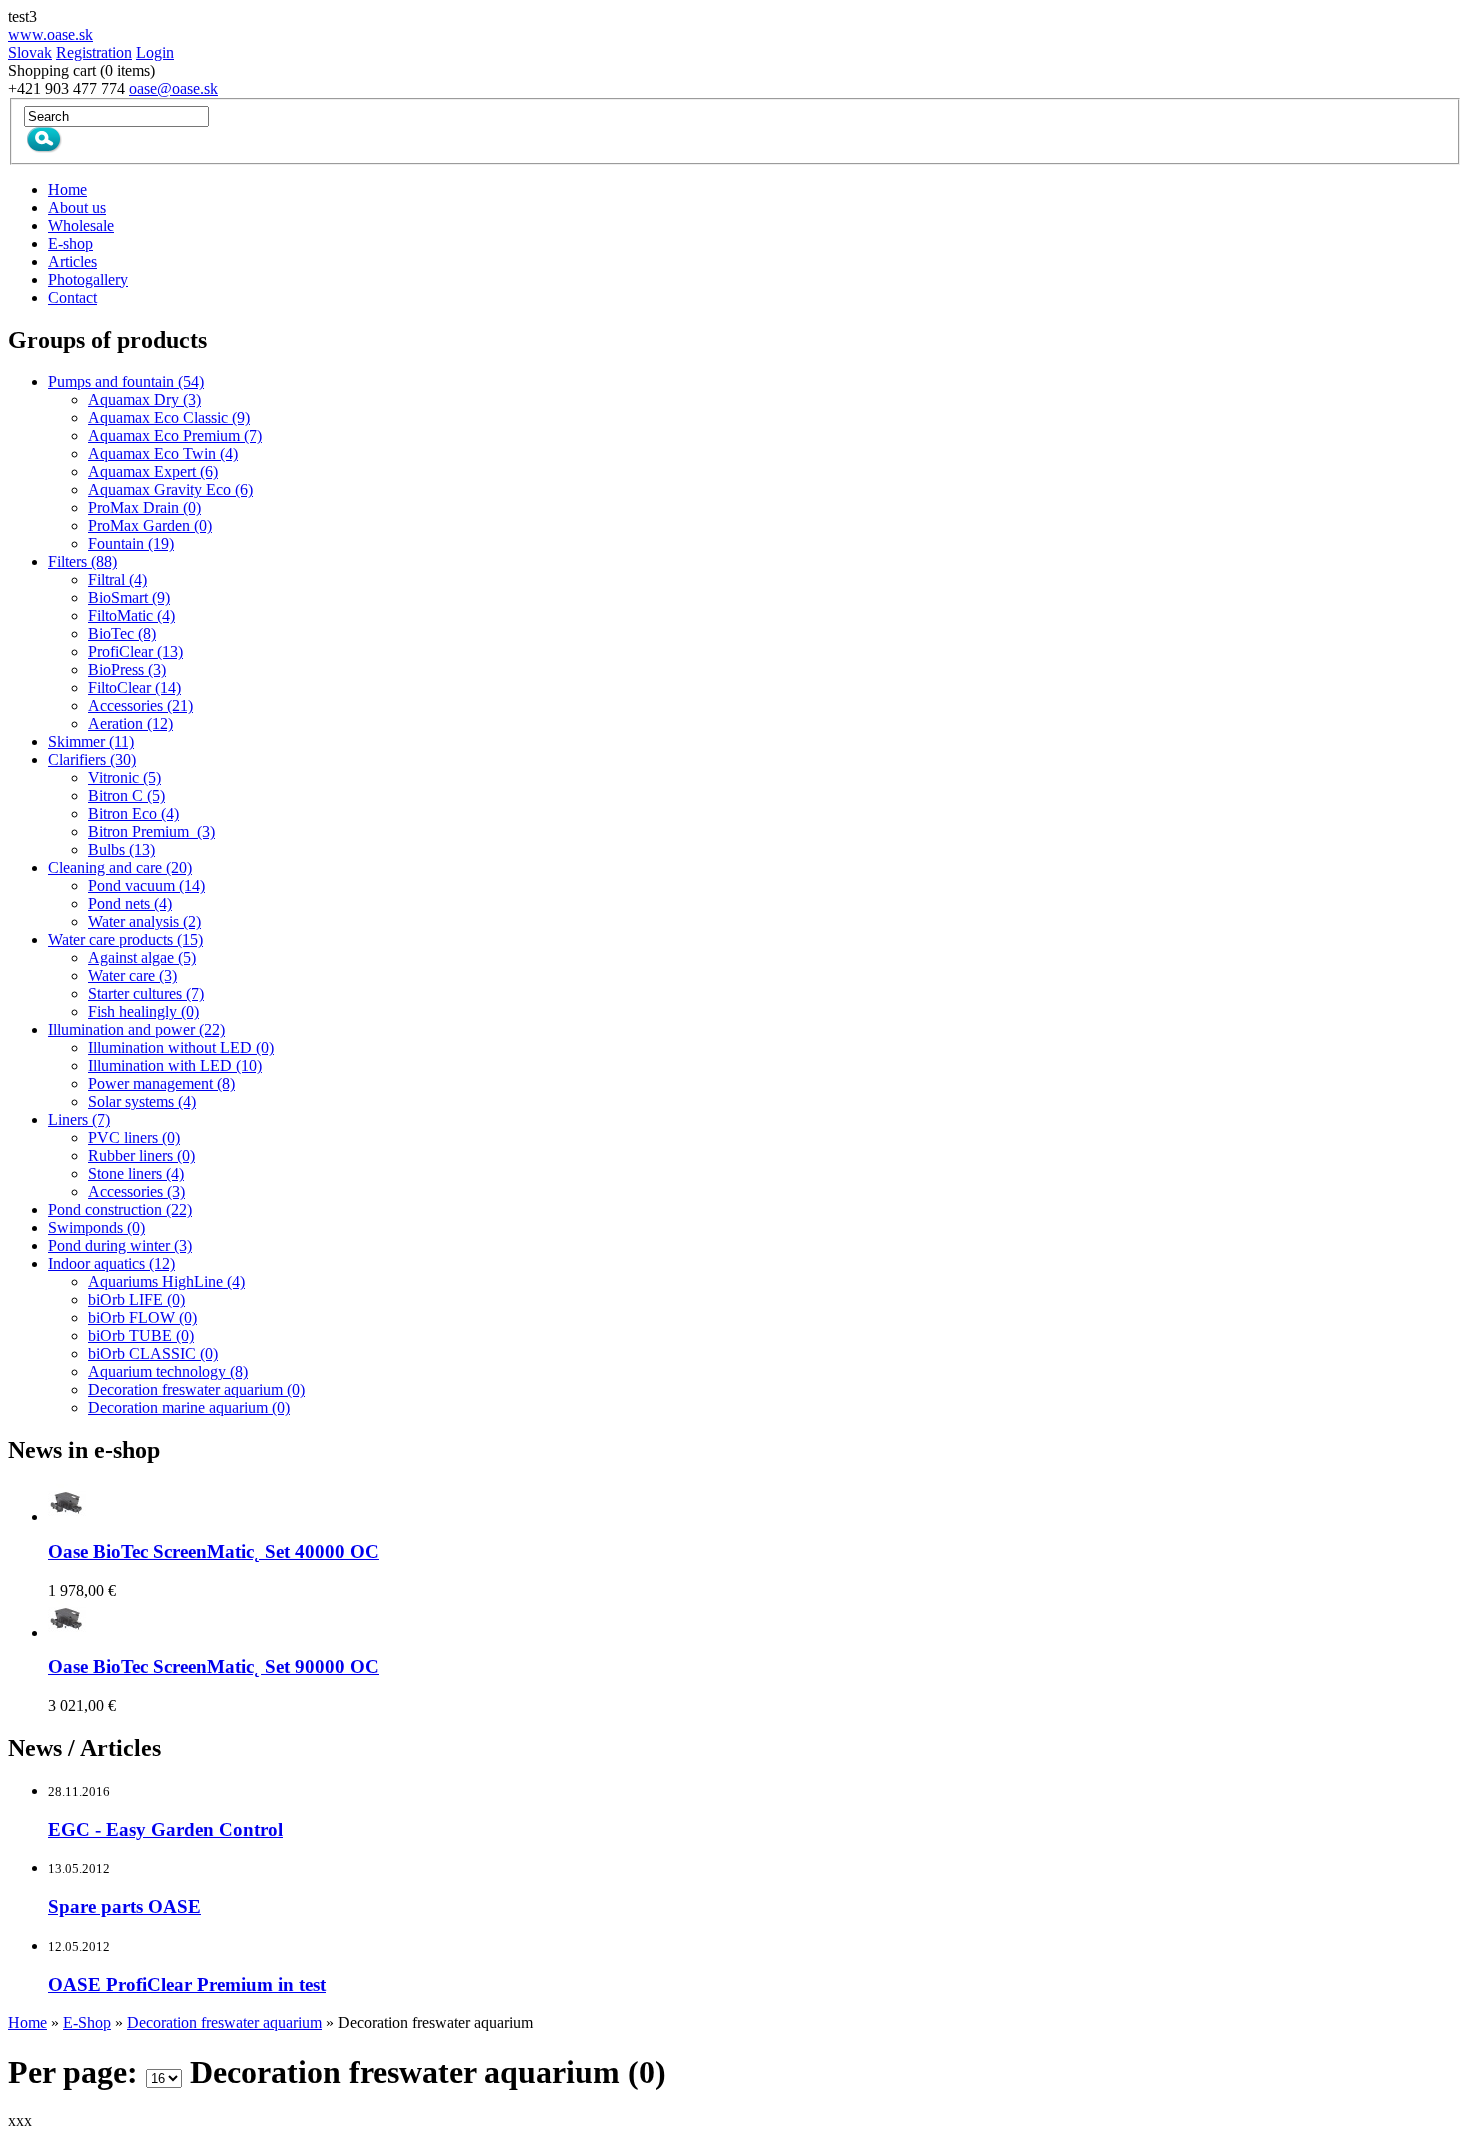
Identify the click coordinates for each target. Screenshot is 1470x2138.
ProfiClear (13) (135, 651)
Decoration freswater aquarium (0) (196, 1389)
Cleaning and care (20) (120, 867)
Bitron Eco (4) (133, 813)
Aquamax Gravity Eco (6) (170, 489)
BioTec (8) (122, 633)
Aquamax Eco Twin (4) (163, 453)
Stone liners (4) (136, 1173)
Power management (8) (161, 1083)
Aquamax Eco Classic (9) (169, 417)
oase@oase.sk (173, 88)
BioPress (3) (127, 669)
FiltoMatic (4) (131, 615)
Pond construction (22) (120, 1209)
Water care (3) (132, 975)
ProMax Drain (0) (144, 507)
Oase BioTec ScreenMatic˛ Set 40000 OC (213, 1551)
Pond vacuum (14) (146, 885)
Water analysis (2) (144, 921)
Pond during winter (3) (120, 1245)
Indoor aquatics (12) (111, 1263)
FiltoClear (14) (134, 687)
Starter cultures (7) (146, 993)
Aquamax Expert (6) (153, 471)
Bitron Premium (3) (151, 831)
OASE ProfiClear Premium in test (187, 1984)
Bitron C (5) (126, 795)
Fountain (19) (131, 543)
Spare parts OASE (124, 1906)
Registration (94, 52)
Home (27, 2022)
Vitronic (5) (124, 777)
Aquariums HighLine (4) (166, 1281)
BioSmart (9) (129, 597)
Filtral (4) (117, 579)
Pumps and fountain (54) (126, 381)
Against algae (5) (142, 957)
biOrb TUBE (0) (141, 1335)
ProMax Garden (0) (150, 525)
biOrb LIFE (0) (136, 1299)
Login (155, 52)
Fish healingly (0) (143, 1011)
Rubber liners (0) (141, 1155)
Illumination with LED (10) (175, 1065)
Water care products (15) (125, 939)
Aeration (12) (130, 723)
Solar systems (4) (142, 1101)
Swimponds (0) (96, 1227)
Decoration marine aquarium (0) (189, 1407)
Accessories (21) (140, 705)
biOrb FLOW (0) (142, 1317)
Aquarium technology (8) (168, 1371)
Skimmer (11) (91, 741)
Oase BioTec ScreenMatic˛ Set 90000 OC (213, 1666)
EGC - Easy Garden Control (165, 1829)
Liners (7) (79, 1119)
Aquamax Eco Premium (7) (175, 435)
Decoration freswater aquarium (224, 2022)
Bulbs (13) (121, 849)
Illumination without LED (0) (181, 1047)
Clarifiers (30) (92, 759)
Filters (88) (82, 561)
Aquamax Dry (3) (144, 399)
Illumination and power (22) (136, 1029)
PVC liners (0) (134, 1137)
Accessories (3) (136, 1191)
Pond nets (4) (130, 903)
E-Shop (87, 2022)
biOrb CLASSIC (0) (153, 1353)
